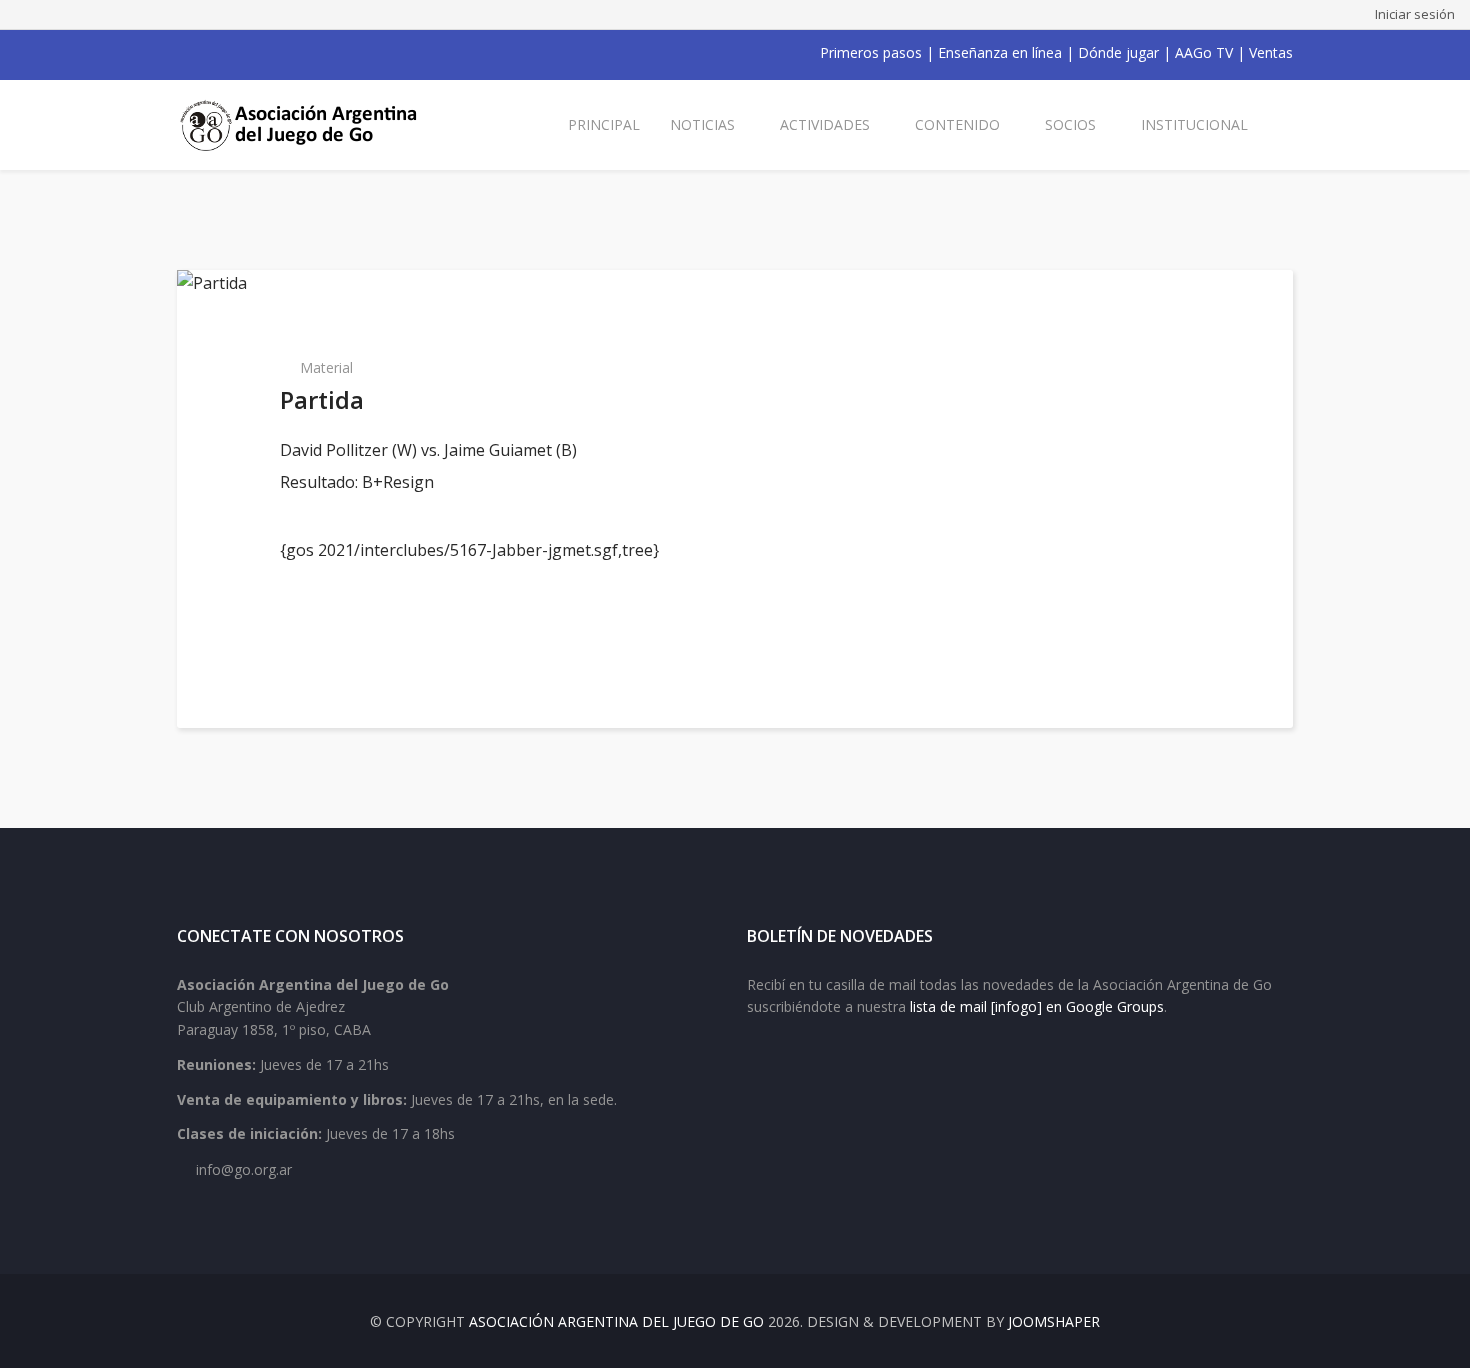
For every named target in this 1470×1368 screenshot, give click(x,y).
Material (326, 367)
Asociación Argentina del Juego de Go (616, 1321)
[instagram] (263, 53)
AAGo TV (1204, 52)
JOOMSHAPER (1054, 1321)
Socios (1070, 124)
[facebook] (185, 53)
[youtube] (237, 53)
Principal (604, 124)
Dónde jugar (1118, 52)
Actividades (825, 124)
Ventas (1271, 52)
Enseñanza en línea (1000, 52)
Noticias (702, 124)
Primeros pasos (871, 52)
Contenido (957, 124)
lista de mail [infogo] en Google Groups (1037, 1006)
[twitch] (289, 53)
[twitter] (211, 53)
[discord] (315, 53)
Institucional (1194, 124)
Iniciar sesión (1415, 14)
